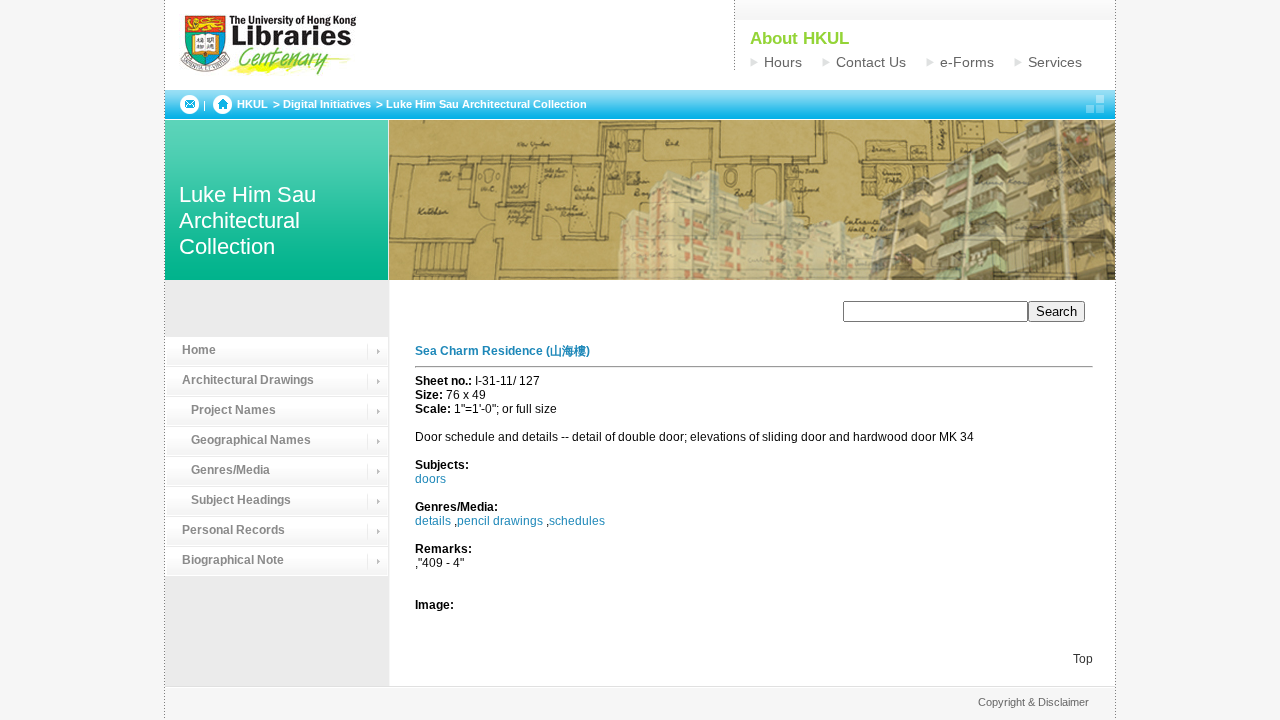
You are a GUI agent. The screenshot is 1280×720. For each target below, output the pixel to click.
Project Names (229, 410)
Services (1055, 62)
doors (430, 479)
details (433, 521)
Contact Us (871, 62)
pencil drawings (500, 521)
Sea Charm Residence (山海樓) (502, 351)
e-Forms (967, 62)
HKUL (252, 104)
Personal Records (233, 530)
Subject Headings (236, 500)
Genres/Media (226, 470)
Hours (783, 62)
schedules (577, 521)
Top (1083, 659)
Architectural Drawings (248, 380)
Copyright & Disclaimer (1033, 702)
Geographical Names (246, 440)
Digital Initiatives (327, 104)
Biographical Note (233, 560)
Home (199, 350)
